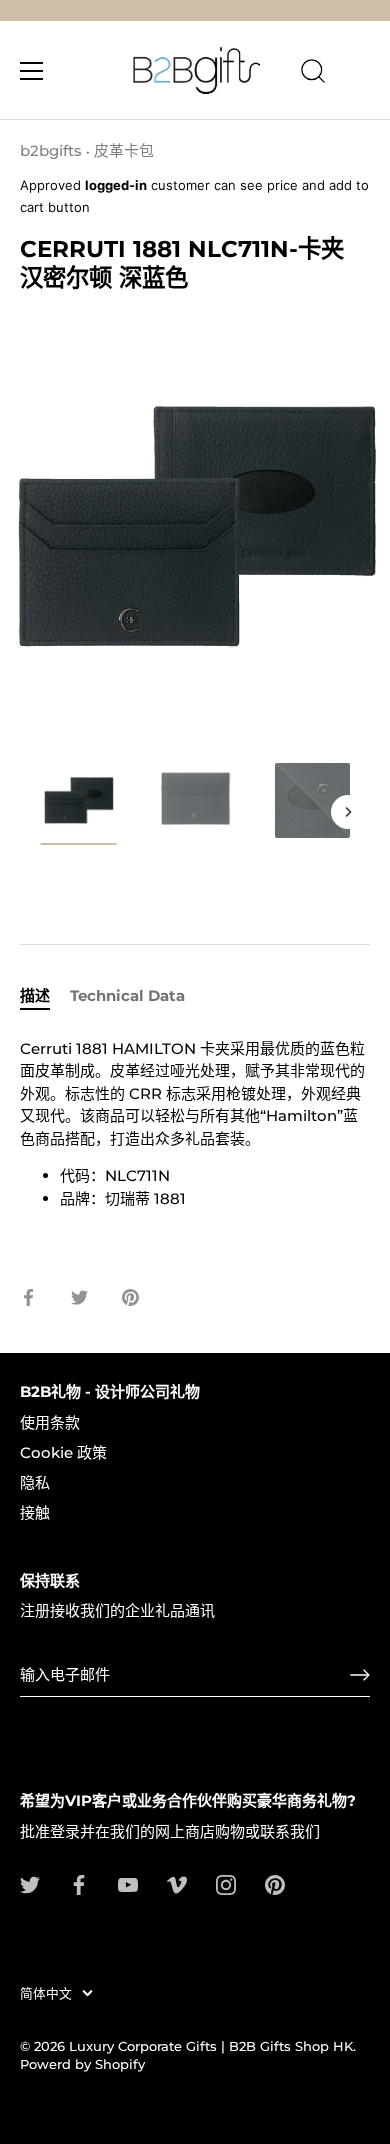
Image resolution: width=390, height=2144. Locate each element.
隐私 (35, 1482)
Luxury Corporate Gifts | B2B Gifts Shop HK (211, 2046)
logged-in (116, 185)
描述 (35, 995)
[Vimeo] (177, 1883)
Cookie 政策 (63, 1452)
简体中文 (46, 1993)
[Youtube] (128, 1883)
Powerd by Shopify (82, 2064)
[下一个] (348, 812)
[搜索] (313, 74)
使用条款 (50, 1422)
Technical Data (127, 995)
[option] (78, 807)
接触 (35, 1512)
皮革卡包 (124, 150)
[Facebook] (79, 1883)
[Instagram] (226, 1883)
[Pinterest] (275, 1883)
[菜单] (32, 71)
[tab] (45, 996)
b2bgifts (51, 150)
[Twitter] (30, 1883)
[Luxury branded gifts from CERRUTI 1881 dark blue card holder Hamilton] (78, 803)
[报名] (360, 1675)
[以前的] (42, 812)
